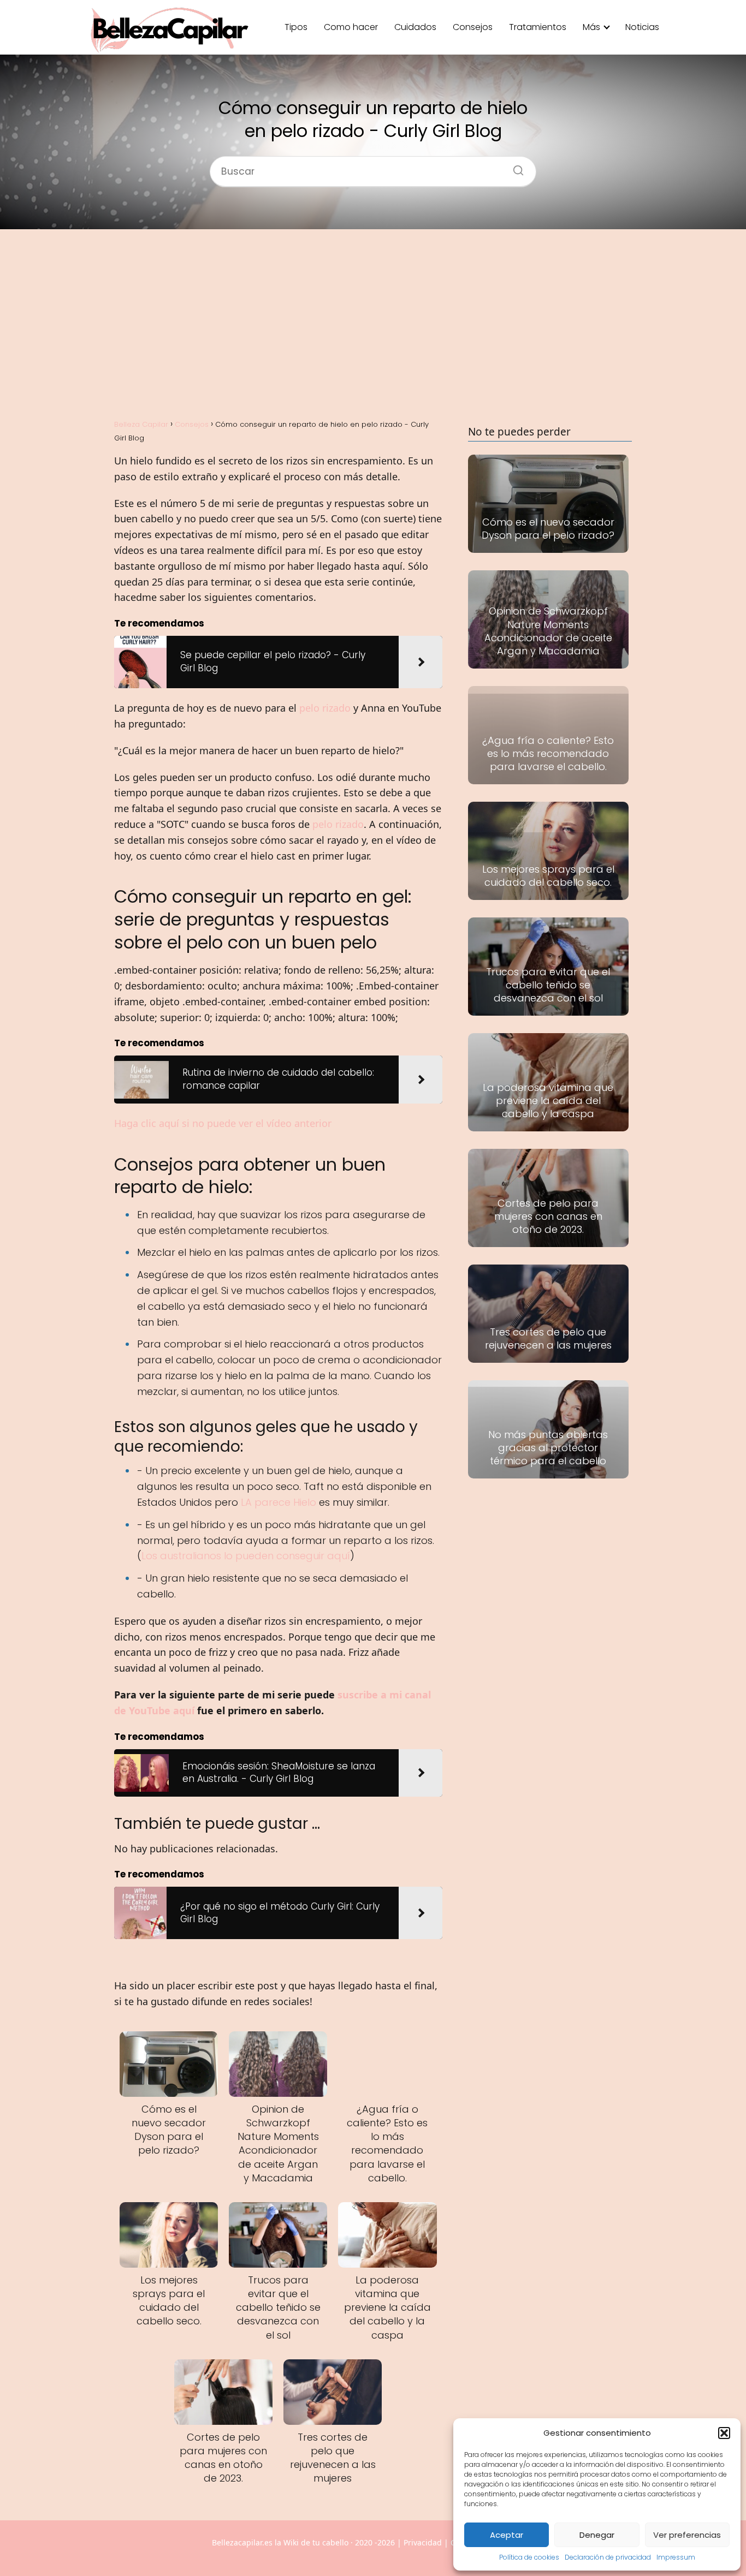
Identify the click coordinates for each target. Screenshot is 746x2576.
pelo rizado (325, 708)
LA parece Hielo (279, 1502)
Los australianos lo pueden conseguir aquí (246, 1556)
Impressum (676, 2557)
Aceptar (507, 2535)
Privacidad (423, 2542)
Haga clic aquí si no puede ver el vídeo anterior (223, 1123)
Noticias (642, 27)
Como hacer (351, 27)
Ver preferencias (687, 2535)
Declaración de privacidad (608, 2557)
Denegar (597, 2535)
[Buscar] (514, 167)
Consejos (473, 27)
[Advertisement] (373, 323)
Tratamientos (538, 27)
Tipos (296, 27)
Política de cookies (529, 2557)
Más (591, 27)
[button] (724, 2433)
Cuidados (415, 27)
